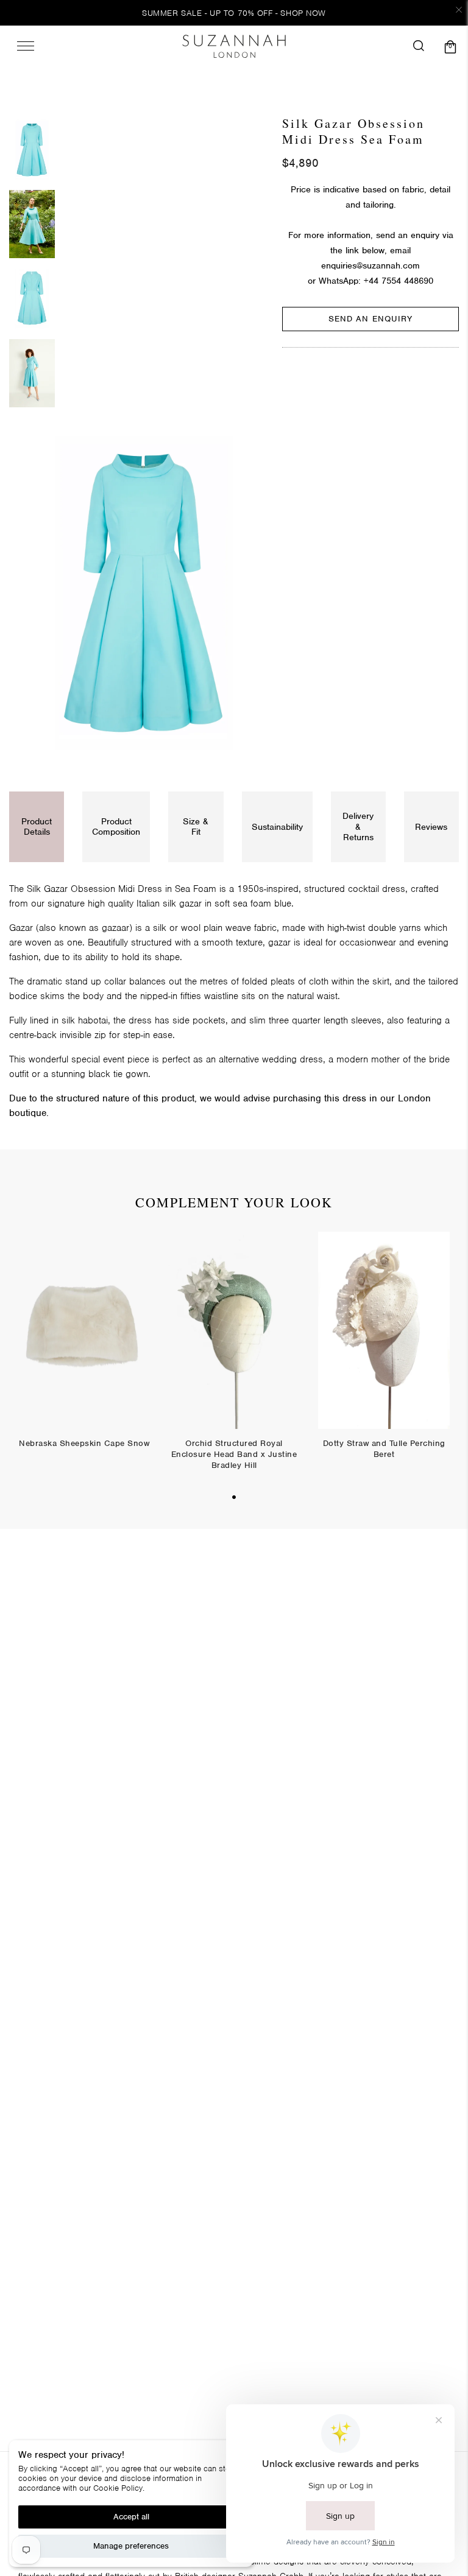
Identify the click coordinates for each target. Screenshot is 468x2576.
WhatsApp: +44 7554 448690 (376, 281)
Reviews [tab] (431, 827)
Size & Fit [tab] (196, 826)
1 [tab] (234, 1497)
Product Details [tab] (37, 826)
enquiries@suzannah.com (370, 265)
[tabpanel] (84, 1349)
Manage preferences (131, 2546)
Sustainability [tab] (277, 827)
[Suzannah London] (234, 46)
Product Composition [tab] (116, 826)
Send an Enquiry (370, 319)
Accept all (131, 2517)
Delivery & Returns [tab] (358, 826)
